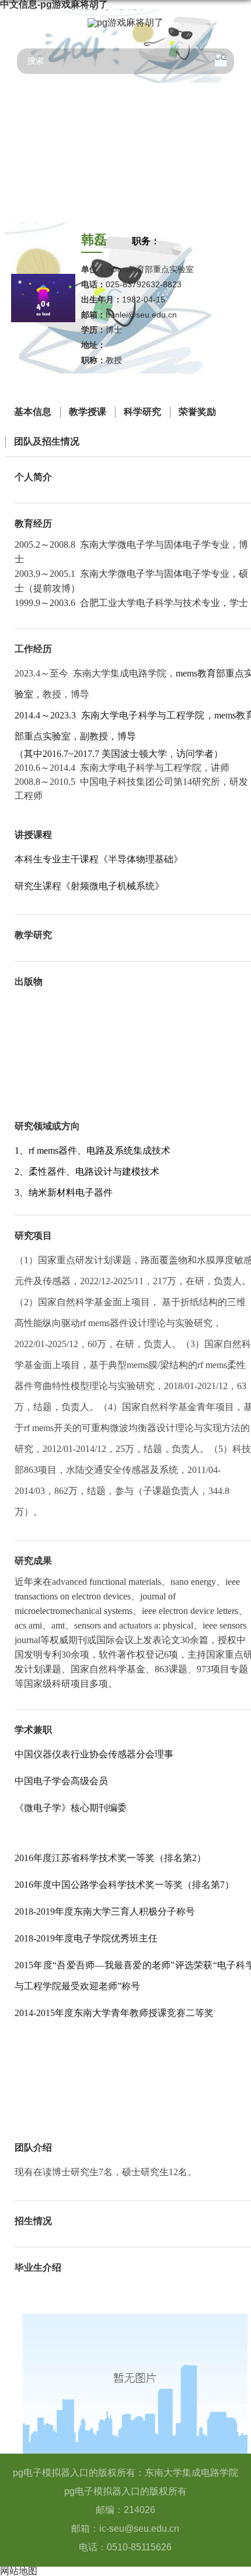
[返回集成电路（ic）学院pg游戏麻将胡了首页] (126, 23)
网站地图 (19, 2571)
